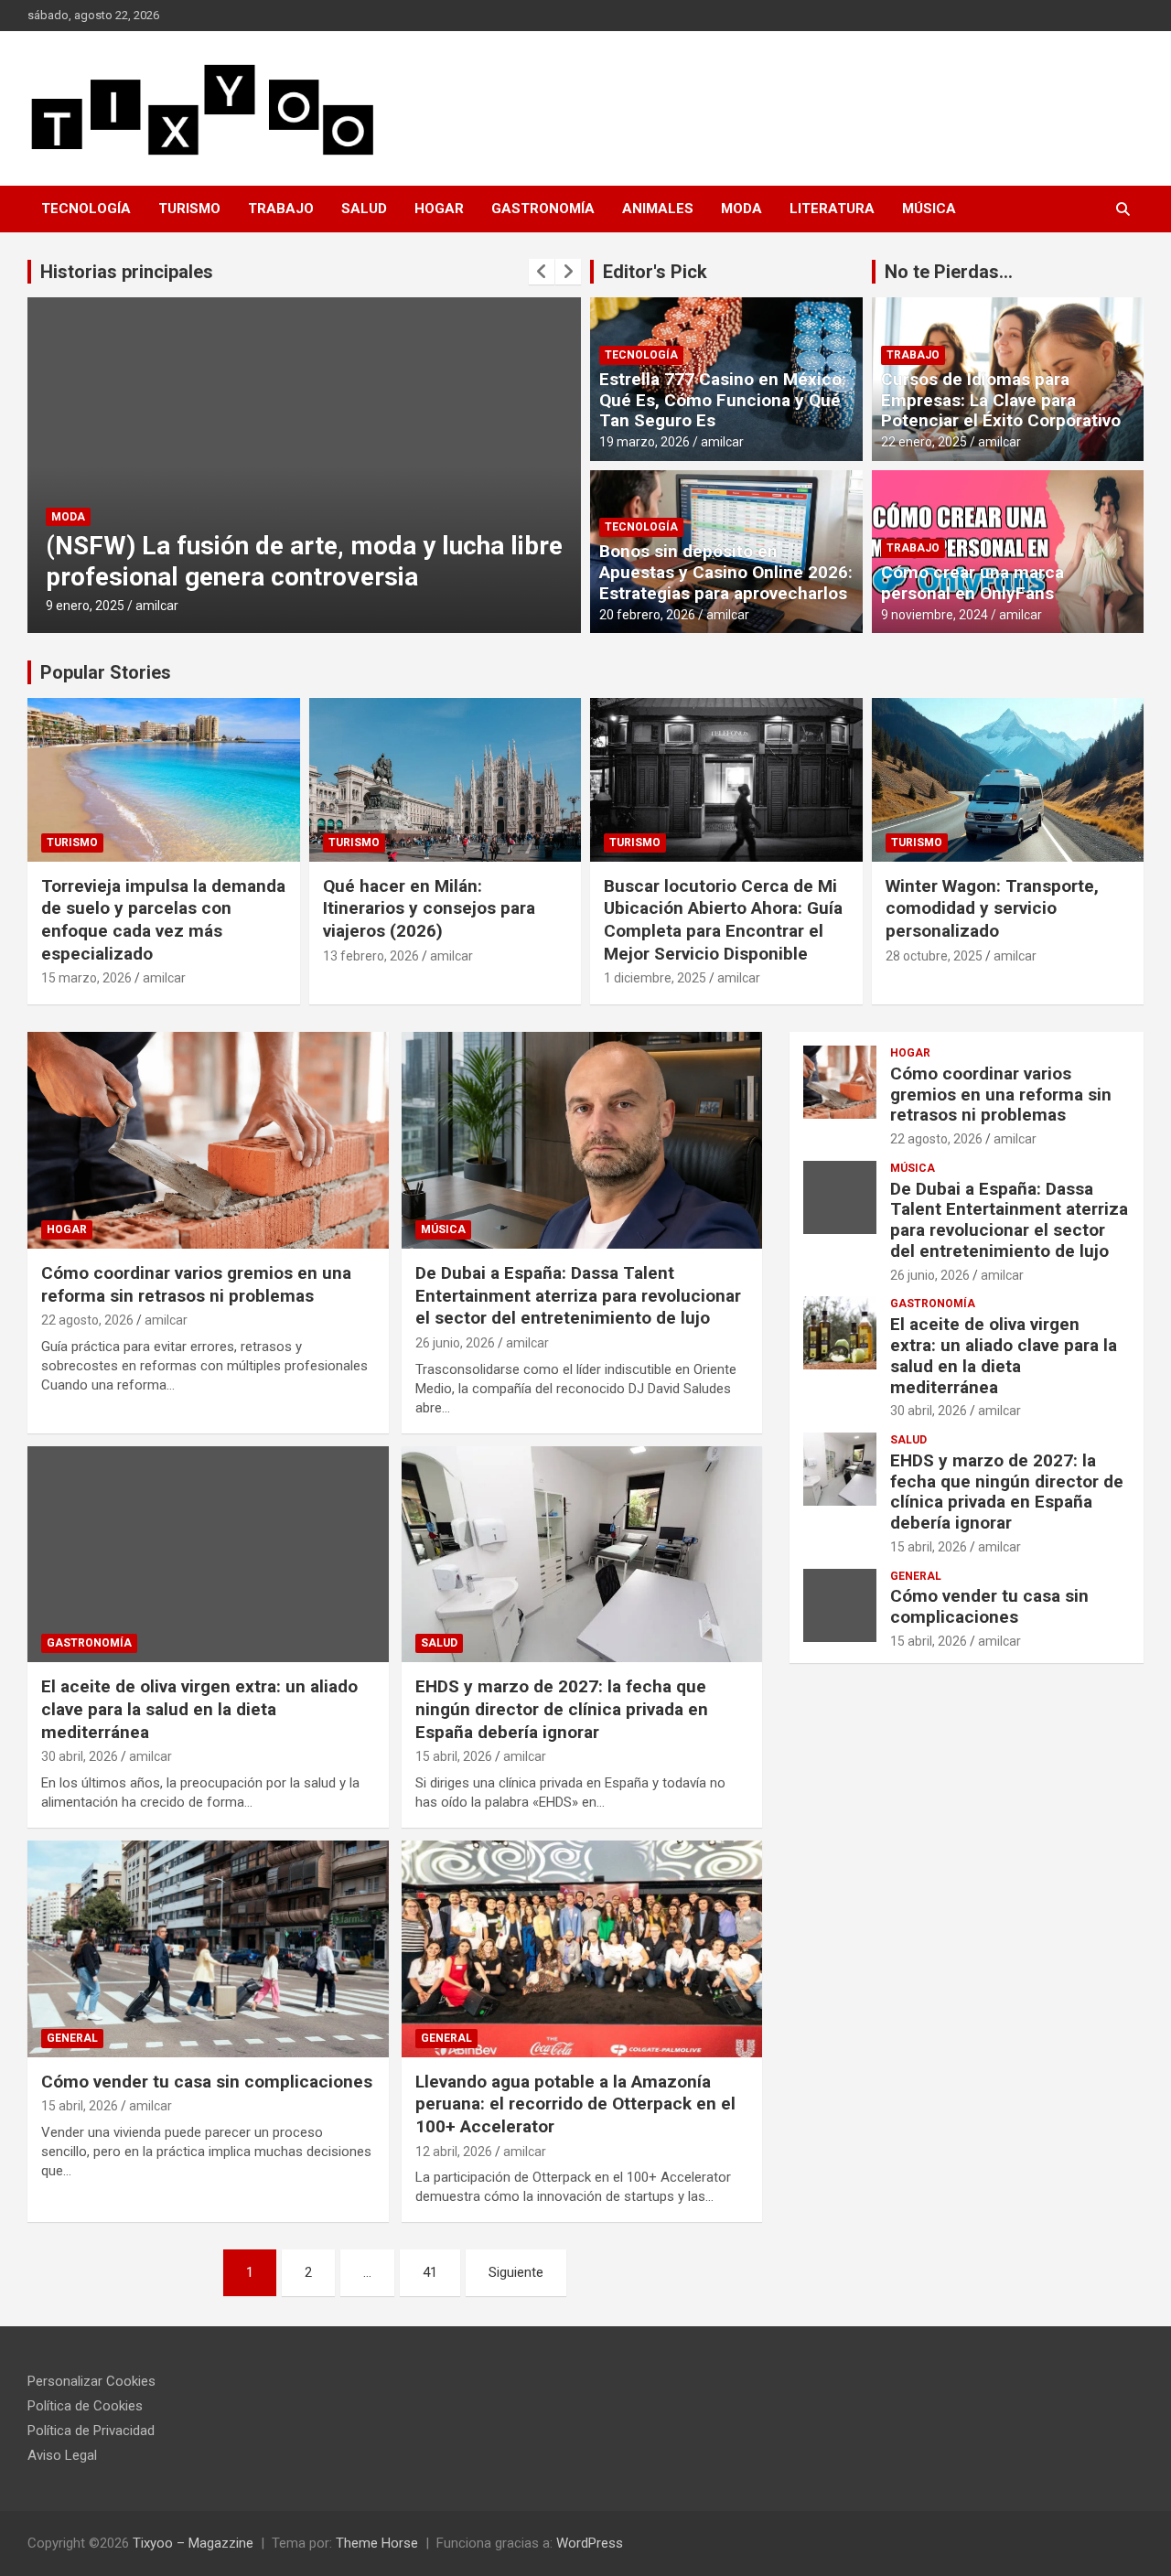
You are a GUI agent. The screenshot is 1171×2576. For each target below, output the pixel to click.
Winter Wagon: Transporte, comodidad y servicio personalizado (992, 908)
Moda (741, 209)
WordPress (590, 2543)
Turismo (189, 209)
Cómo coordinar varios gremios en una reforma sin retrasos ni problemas (196, 1284)
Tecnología (86, 209)
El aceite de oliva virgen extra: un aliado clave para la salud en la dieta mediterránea (199, 1709)
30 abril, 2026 (80, 1756)
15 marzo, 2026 (86, 978)
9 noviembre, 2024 (935, 615)
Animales (658, 209)
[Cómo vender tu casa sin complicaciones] (208, 1948)
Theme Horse (377, 2543)
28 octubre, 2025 (934, 956)
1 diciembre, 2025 (655, 978)
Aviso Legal (62, 2455)
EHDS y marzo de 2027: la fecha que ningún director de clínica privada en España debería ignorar (562, 1709)
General (72, 2038)
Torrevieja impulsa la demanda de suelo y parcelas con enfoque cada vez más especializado (163, 920)
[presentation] (542, 272)
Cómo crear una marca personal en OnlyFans (972, 583)
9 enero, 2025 (85, 606)
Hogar (439, 209)
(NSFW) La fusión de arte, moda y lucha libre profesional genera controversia (304, 561)
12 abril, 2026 (454, 2152)
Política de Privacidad (91, 2431)
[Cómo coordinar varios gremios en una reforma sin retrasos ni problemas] (208, 1140)
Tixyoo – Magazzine (193, 2543)
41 (430, 2272)
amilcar (157, 606)
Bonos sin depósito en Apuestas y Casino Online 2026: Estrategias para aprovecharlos (726, 572)
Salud (364, 209)
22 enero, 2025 (924, 442)
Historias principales (127, 272)
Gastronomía (543, 209)
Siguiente (516, 2272)
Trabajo (281, 209)
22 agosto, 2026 (87, 1320)
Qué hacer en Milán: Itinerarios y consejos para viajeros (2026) (429, 908)
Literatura (832, 209)
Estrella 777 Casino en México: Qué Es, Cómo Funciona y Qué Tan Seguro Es (723, 400)
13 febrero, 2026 (371, 956)
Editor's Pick (655, 272)
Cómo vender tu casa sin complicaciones (207, 2082)
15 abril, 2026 (454, 1756)
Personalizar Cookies (91, 2381)
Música (929, 209)
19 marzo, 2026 (645, 442)
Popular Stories (106, 672)
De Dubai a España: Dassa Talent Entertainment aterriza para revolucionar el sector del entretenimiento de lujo (578, 1295)
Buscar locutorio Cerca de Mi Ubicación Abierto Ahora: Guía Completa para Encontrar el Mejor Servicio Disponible (723, 920)
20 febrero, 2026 (647, 615)
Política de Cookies (85, 2406)
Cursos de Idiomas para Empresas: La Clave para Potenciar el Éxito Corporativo (1001, 400)
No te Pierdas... (949, 272)
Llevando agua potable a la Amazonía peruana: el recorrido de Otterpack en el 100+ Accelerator (575, 2104)
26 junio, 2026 (455, 1343)
